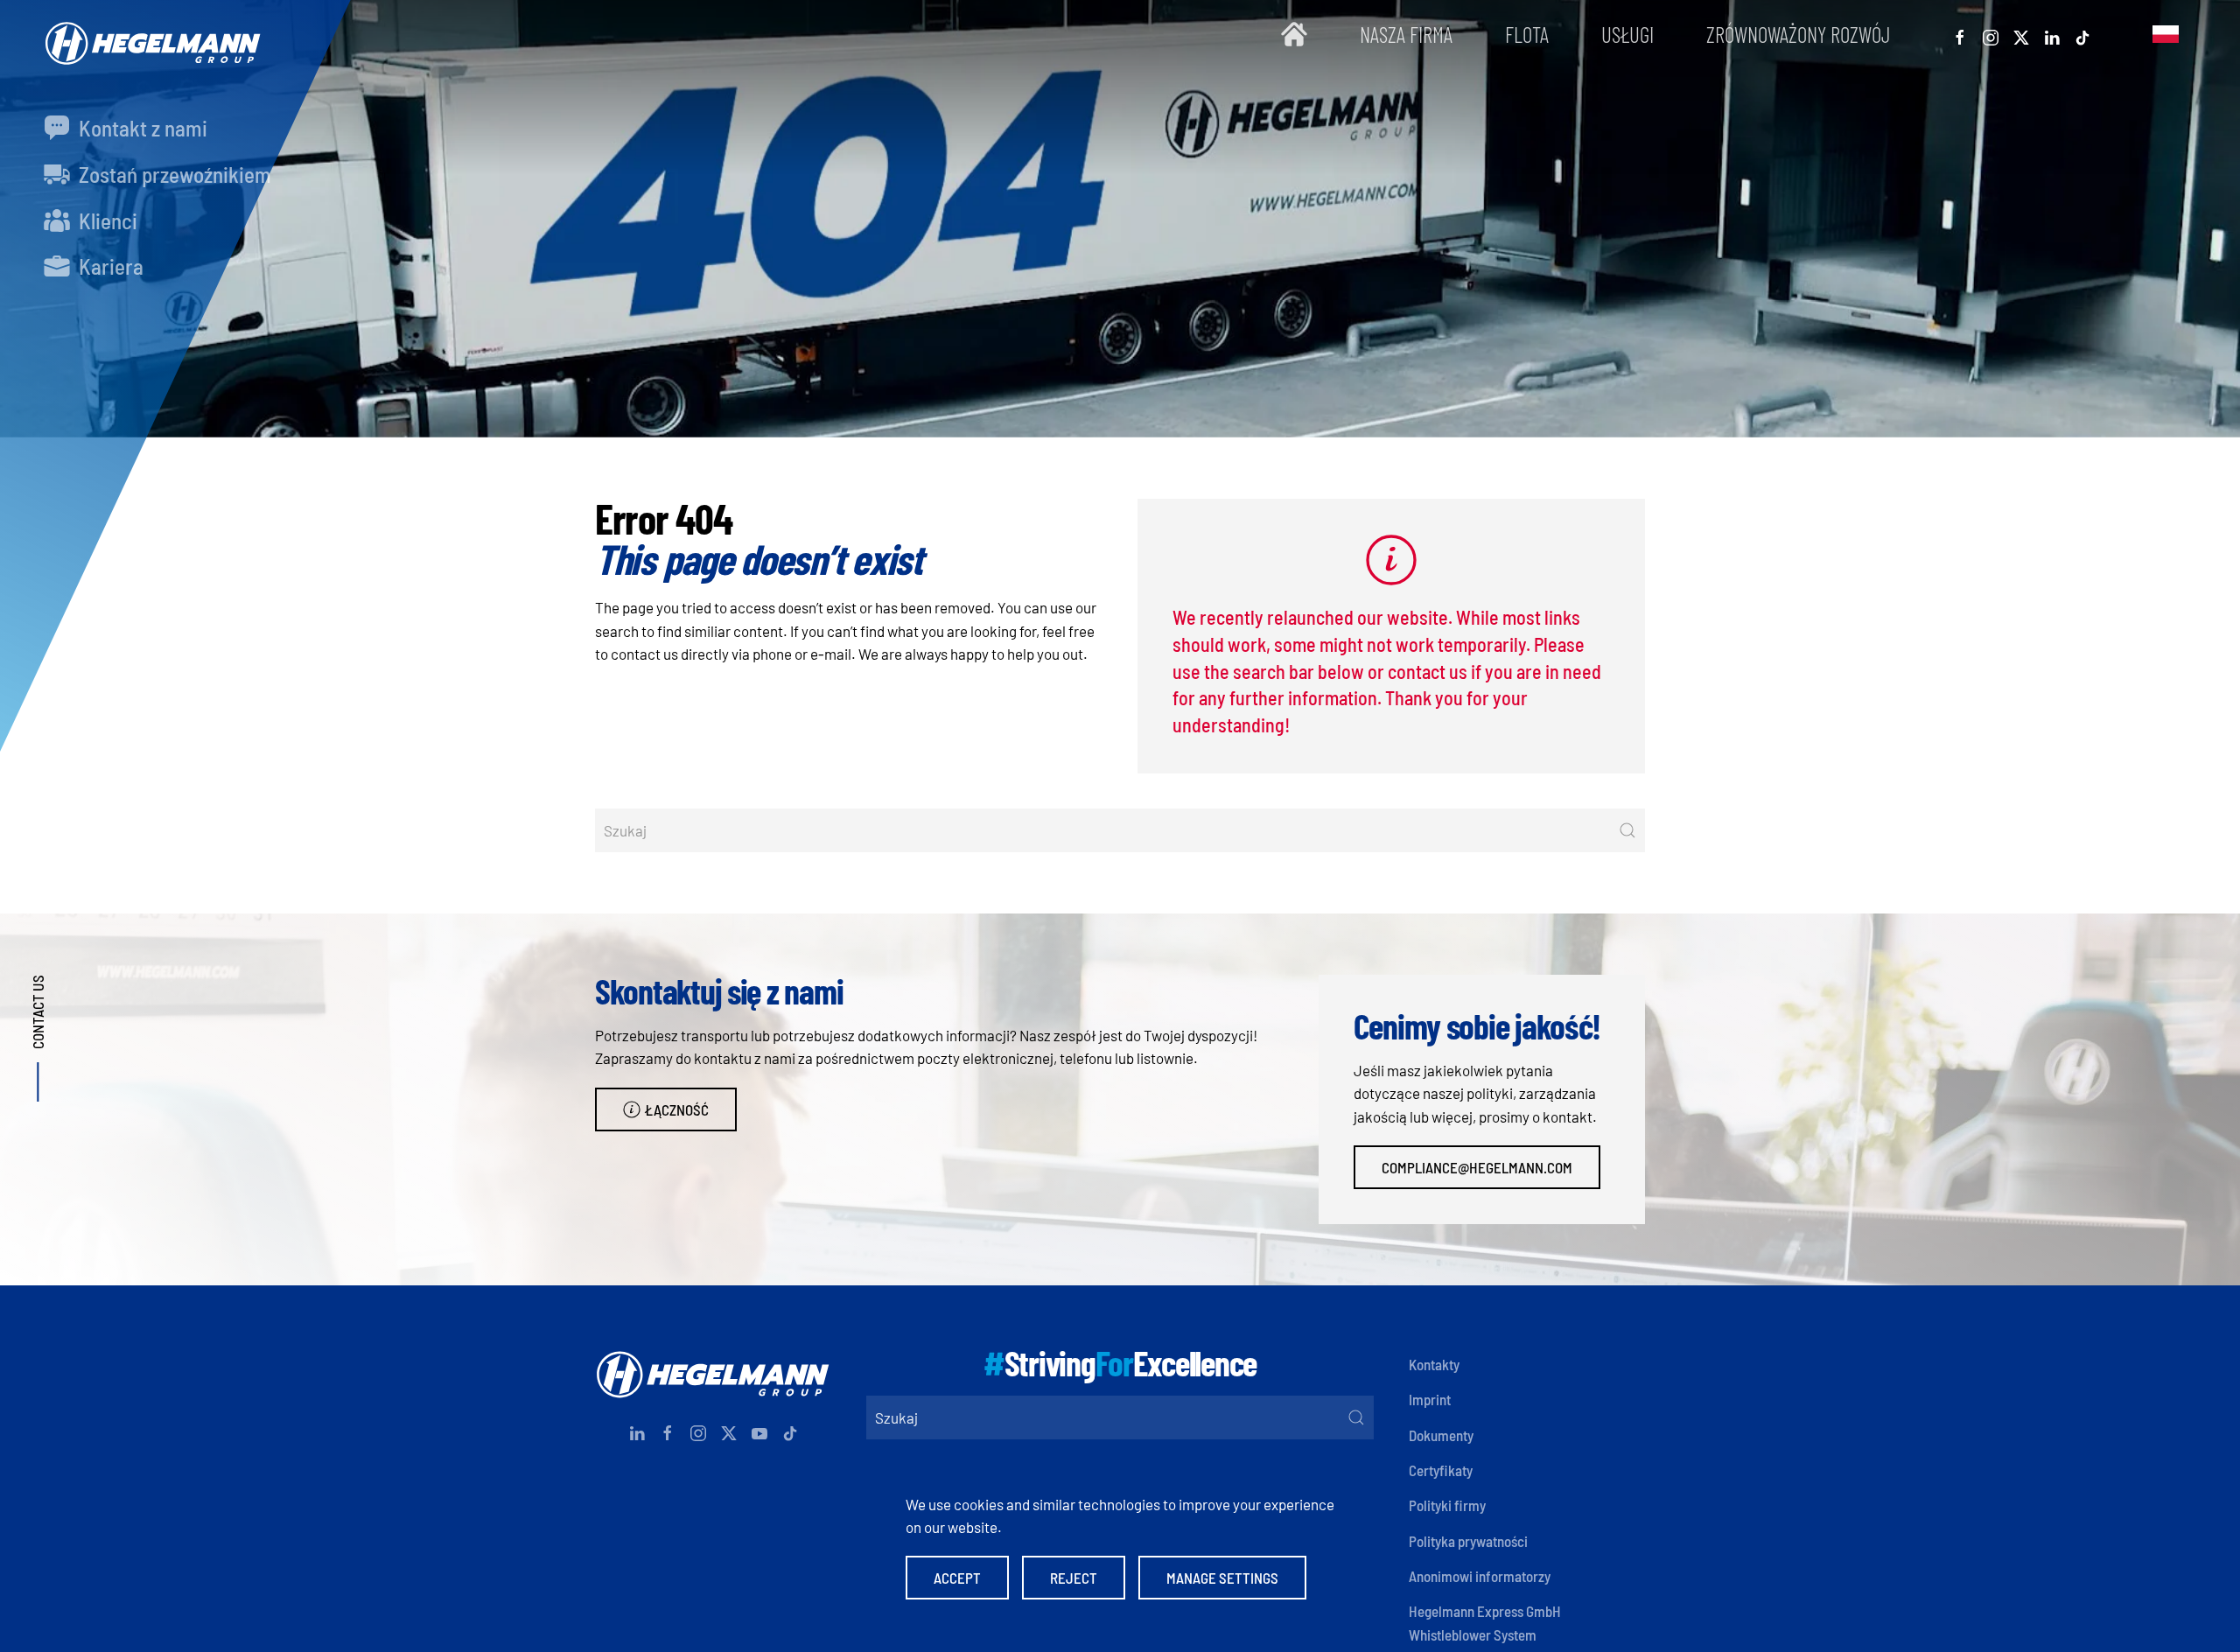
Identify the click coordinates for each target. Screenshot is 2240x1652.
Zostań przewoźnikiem (173, 174)
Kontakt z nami (141, 128)
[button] (2166, 35)
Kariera (109, 266)
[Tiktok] (2082, 34)
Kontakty (1434, 1364)
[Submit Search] (1627, 830)
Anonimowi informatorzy (1480, 1576)
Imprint (1430, 1399)
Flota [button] (1527, 34)
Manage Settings (1222, 1578)
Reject (1074, 1578)
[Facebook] (1960, 34)
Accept (957, 1578)
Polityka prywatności (1468, 1541)
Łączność (677, 1109)
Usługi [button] (1627, 34)
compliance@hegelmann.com (1477, 1167)
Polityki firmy (1447, 1505)
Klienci (106, 220)
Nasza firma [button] (1406, 34)
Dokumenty (1441, 1435)
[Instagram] (1991, 34)
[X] (2021, 34)
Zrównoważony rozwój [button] (1798, 34)
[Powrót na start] (149, 35)
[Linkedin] (2052, 34)
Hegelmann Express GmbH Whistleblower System (1485, 1622)
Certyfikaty (1441, 1470)
